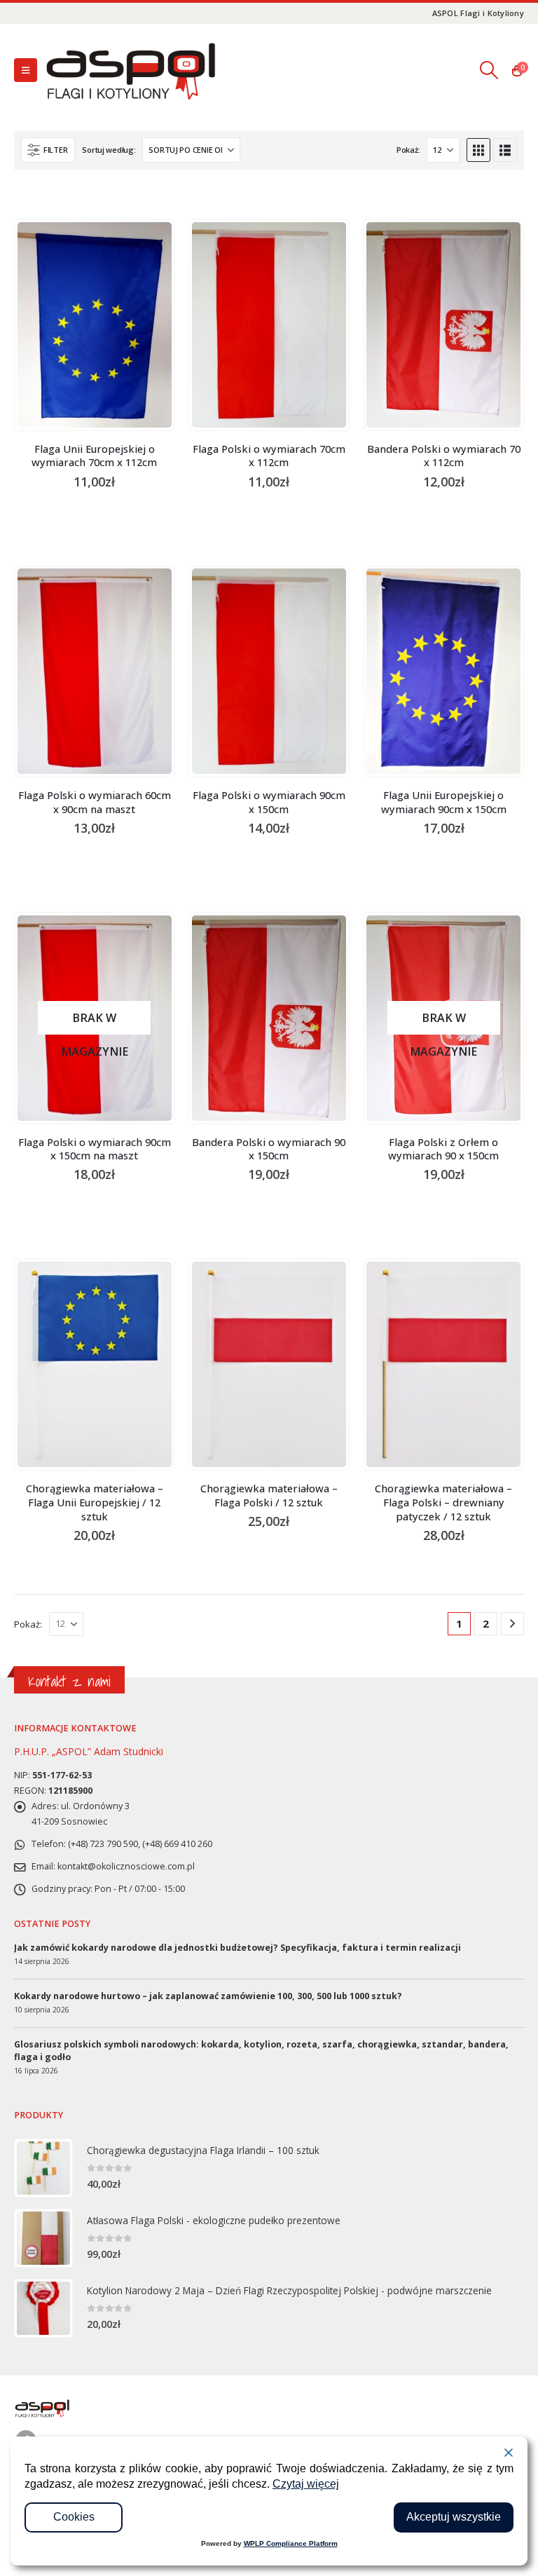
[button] (26, 70)
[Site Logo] (130, 70)
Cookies (74, 2517)
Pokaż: (408, 150)
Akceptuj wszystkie (454, 2517)
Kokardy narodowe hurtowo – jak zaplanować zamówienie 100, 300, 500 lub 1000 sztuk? (208, 1996)
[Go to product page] (95, 325)
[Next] (512, 1624)
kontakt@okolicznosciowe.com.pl (126, 1866)
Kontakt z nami (69, 1681)
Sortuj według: (109, 150)
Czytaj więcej (306, 2484)
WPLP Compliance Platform (291, 2543)
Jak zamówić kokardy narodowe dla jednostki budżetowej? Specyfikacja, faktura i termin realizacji (237, 1948)
